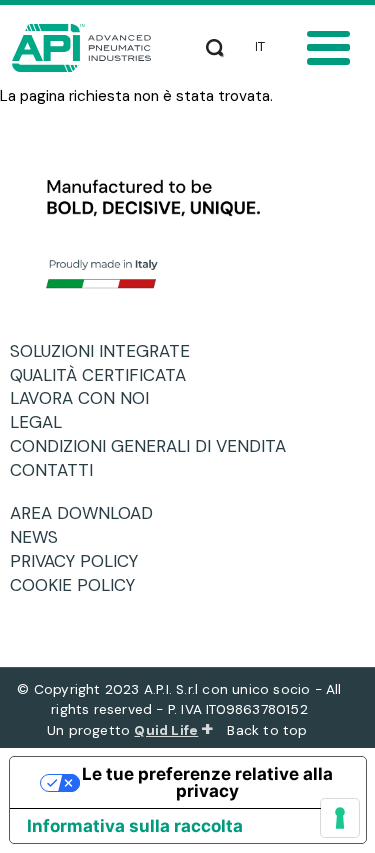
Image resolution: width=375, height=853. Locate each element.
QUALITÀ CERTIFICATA (105, 375)
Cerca (215, 44)
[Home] (87, 48)
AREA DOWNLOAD (89, 513)
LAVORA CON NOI (87, 398)
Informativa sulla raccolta (135, 826)
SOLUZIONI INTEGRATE (107, 351)
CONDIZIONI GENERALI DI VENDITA (155, 446)
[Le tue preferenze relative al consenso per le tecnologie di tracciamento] (340, 818)
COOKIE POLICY (80, 585)
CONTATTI (59, 470)
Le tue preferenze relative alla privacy (207, 782)
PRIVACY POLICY (81, 561)
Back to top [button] (269, 730)
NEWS (41, 537)
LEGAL (43, 422)
